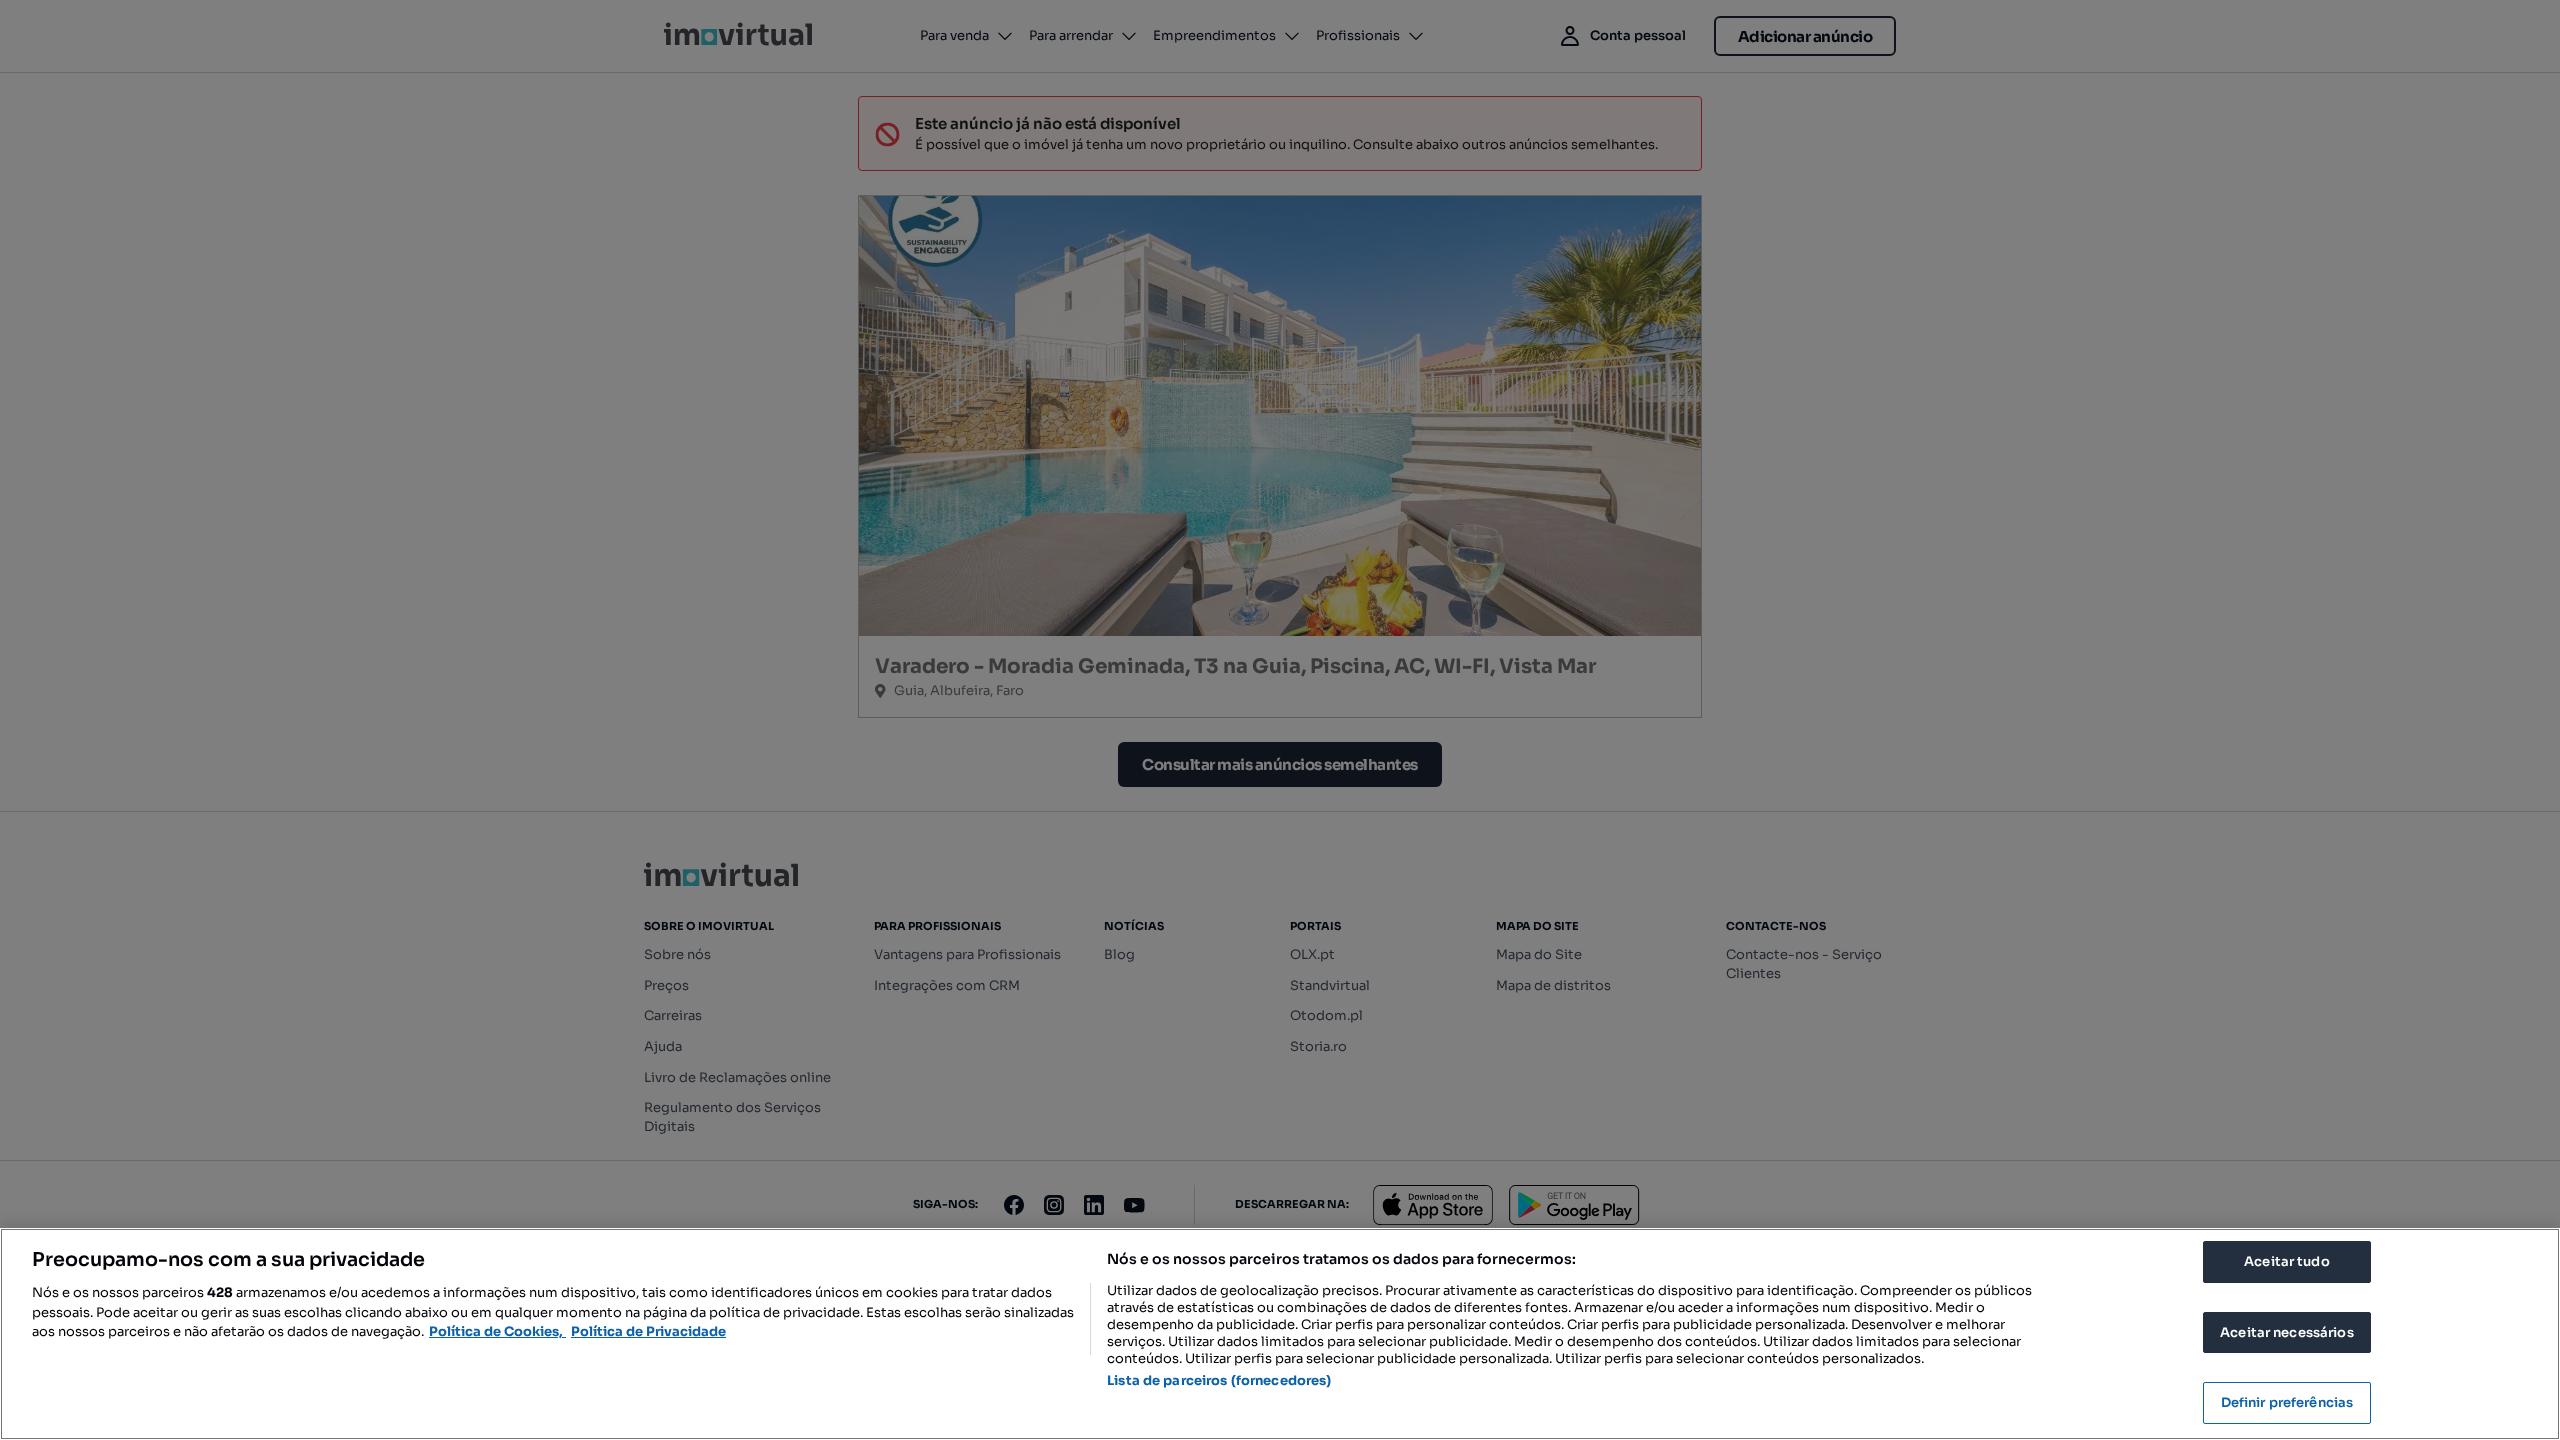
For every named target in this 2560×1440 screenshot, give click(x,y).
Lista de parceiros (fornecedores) (1219, 1380)
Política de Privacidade (648, 1331)
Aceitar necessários (2286, 1332)
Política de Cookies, (497, 1331)
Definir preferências (2287, 1402)
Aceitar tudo (2287, 1261)
